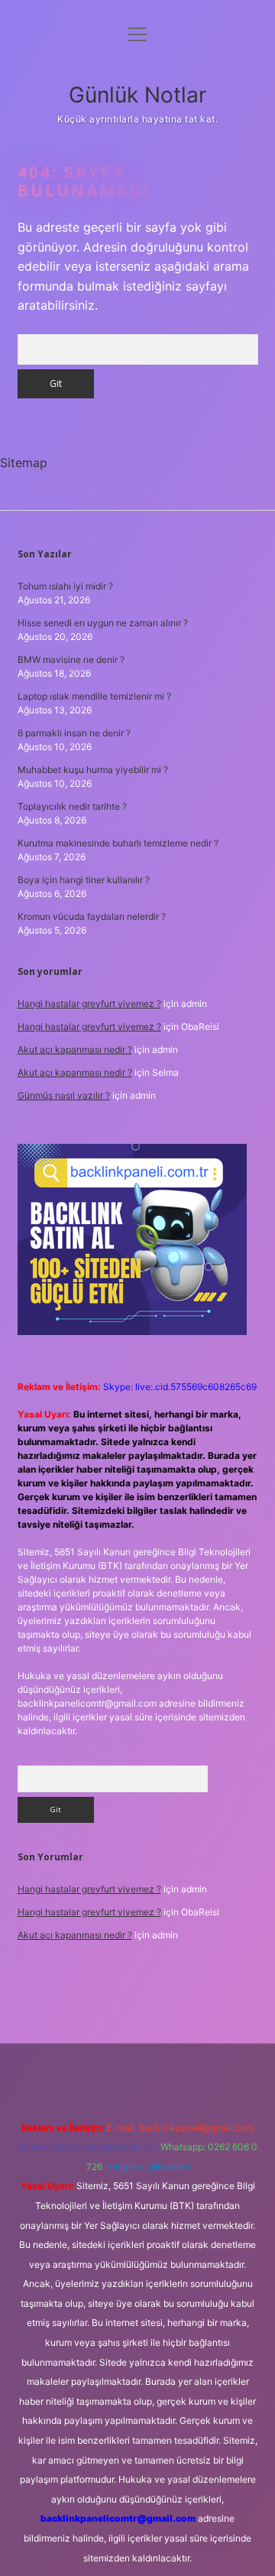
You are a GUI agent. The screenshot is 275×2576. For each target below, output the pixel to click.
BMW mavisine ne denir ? (71, 659)
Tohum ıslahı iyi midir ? (65, 586)
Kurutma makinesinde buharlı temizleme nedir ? (118, 843)
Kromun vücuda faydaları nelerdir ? (92, 916)
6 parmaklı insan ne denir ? (74, 733)
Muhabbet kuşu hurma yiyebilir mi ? (93, 770)
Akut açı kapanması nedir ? (75, 1049)
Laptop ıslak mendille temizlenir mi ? (94, 696)
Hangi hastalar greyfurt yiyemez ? (89, 1004)
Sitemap (24, 463)
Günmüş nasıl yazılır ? (64, 1095)
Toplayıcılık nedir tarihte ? (72, 806)
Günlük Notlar (137, 95)
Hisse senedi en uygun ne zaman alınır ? (103, 623)
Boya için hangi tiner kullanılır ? (84, 880)
